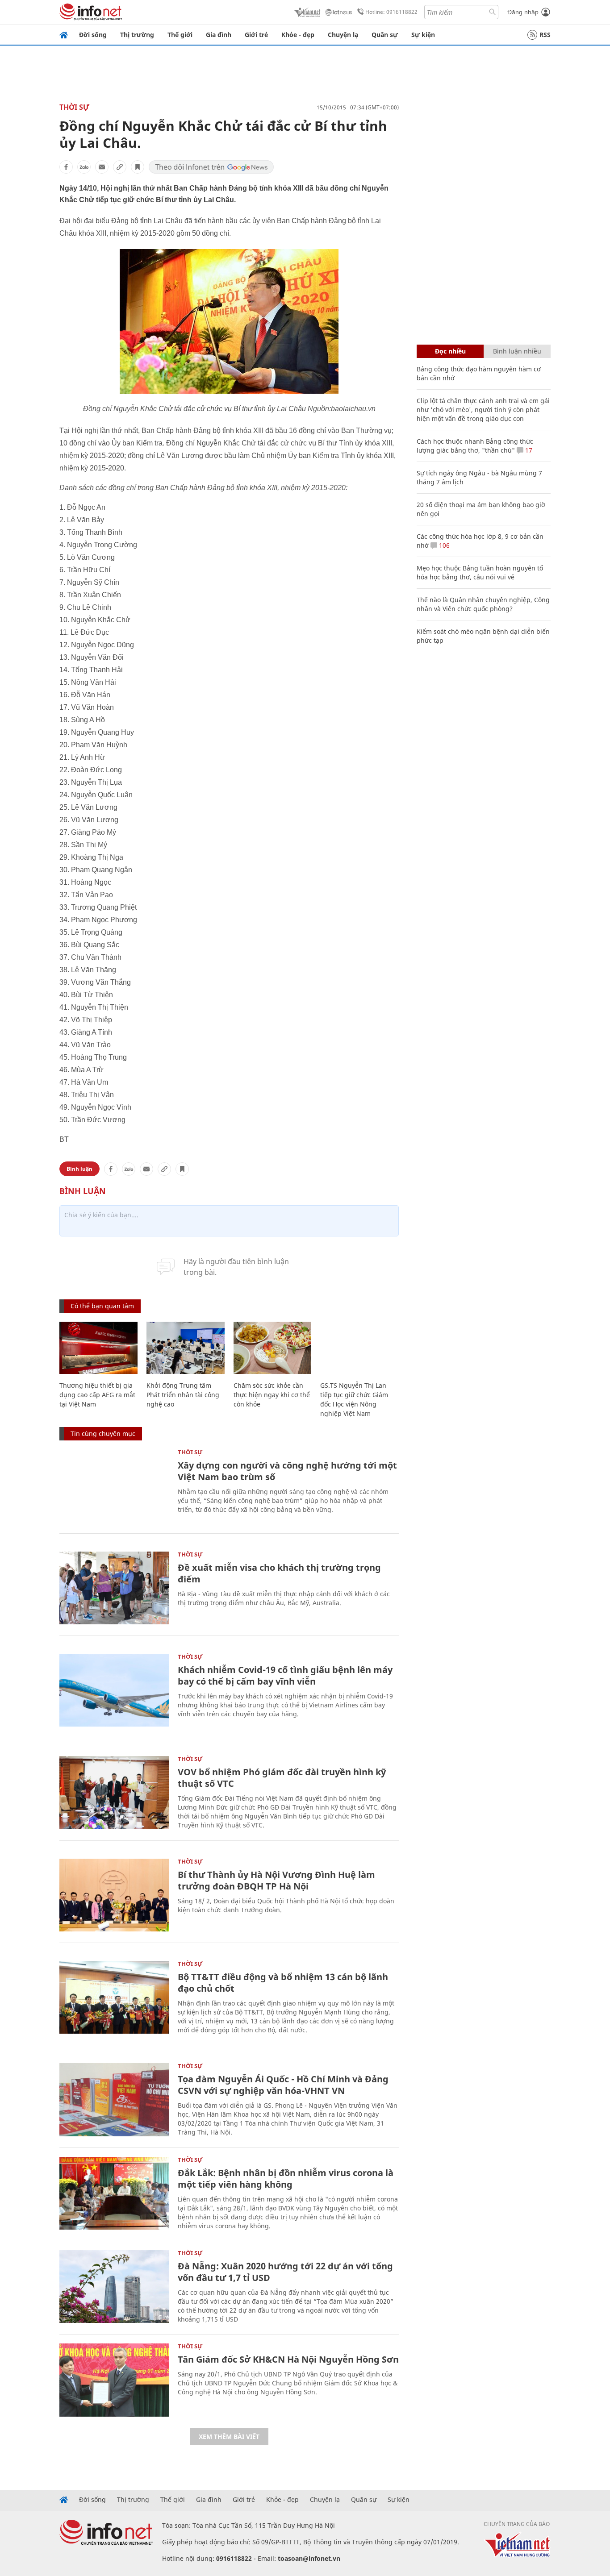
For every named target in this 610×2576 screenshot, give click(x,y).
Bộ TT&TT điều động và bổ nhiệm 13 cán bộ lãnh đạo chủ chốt (283, 1983)
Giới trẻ (256, 35)
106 (443, 545)
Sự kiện (423, 35)
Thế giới (180, 35)
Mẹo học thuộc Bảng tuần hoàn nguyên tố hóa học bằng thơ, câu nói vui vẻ (480, 572)
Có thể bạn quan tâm (102, 1306)
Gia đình (219, 35)
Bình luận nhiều (517, 351)
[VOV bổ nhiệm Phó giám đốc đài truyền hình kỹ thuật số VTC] (114, 1792)
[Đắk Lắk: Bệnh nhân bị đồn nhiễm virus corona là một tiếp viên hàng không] (114, 2193)
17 (528, 450)
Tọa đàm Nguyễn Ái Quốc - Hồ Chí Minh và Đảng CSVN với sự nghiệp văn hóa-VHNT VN (283, 2085)
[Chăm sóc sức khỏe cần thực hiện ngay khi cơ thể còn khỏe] (273, 1348)
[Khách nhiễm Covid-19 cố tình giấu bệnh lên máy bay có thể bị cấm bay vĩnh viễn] (114, 1690)
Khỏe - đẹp (298, 35)
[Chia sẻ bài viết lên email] (102, 167)
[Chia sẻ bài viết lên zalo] (84, 167)
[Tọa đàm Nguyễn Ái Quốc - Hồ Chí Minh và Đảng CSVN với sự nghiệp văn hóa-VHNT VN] (114, 2100)
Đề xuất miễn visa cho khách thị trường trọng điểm (279, 1573)
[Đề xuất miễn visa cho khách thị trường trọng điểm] (114, 1588)
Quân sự (385, 35)
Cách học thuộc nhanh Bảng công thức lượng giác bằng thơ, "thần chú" (475, 446)
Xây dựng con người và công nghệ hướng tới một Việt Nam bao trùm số (287, 1471)
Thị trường (137, 35)
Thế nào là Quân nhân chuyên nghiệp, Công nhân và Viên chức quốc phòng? (483, 604)
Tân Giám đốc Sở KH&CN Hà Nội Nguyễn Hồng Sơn (288, 2359)
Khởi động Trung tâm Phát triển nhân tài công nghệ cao (183, 1395)
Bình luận (79, 1169)
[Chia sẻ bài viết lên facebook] (66, 167)
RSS (545, 35)
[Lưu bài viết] (138, 167)
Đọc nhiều (450, 351)
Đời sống (93, 35)
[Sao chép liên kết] (120, 167)
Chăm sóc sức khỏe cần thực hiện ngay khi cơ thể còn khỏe (272, 1395)
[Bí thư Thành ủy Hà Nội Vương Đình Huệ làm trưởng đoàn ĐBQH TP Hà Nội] (114, 1895)
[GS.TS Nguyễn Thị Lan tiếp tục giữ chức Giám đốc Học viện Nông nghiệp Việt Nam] (359, 1348)
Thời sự (74, 107)
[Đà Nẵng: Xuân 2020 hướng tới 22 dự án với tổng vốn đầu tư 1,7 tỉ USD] (114, 2287)
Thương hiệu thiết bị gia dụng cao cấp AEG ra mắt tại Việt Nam (97, 1395)
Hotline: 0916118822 (391, 12)
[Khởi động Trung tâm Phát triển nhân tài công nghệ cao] (186, 1348)
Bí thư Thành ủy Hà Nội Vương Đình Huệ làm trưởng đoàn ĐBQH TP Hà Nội (276, 1880)
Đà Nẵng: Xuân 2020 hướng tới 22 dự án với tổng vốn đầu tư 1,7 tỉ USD (285, 2272)
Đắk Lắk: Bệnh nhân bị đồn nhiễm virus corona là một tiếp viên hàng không (286, 2179)
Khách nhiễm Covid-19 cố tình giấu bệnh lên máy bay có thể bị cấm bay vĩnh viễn (285, 1675)
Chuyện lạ (343, 35)
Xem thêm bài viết (229, 2437)
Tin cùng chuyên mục (103, 1434)
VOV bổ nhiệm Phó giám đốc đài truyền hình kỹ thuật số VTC (282, 1778)
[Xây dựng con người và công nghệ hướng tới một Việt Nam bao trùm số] (114, 1486)
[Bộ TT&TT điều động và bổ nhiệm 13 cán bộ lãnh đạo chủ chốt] (114, 1997)
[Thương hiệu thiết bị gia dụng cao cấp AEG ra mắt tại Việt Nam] (98, 1348)
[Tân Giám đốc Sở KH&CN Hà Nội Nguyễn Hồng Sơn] (114, 2380)
